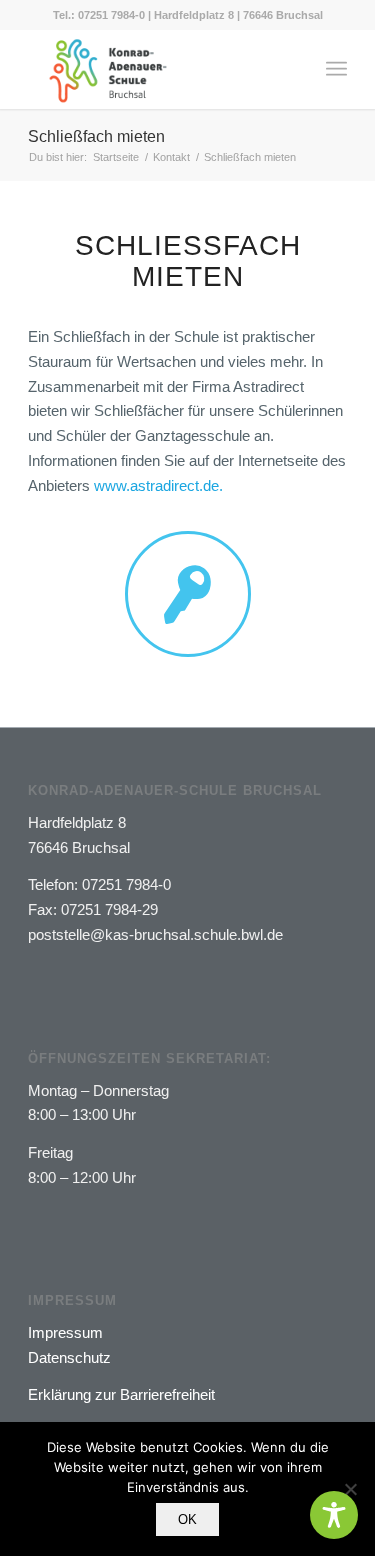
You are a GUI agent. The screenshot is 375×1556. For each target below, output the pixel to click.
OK (187, 1519)
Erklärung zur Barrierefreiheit (121, 1394)
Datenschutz (69, 1357)
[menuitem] (336, 69)
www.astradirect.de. (158, 485)
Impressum (65, 1332)
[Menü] (336, 69)
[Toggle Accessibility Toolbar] (334, 1515)
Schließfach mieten (96, 136)
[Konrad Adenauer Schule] (155, 69)
